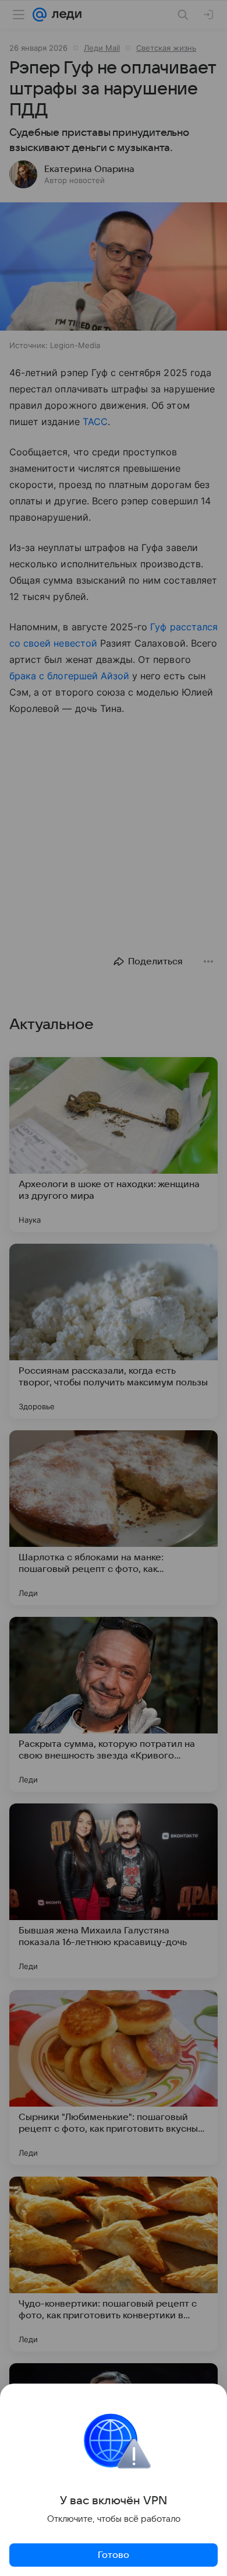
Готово (114, 2555)
